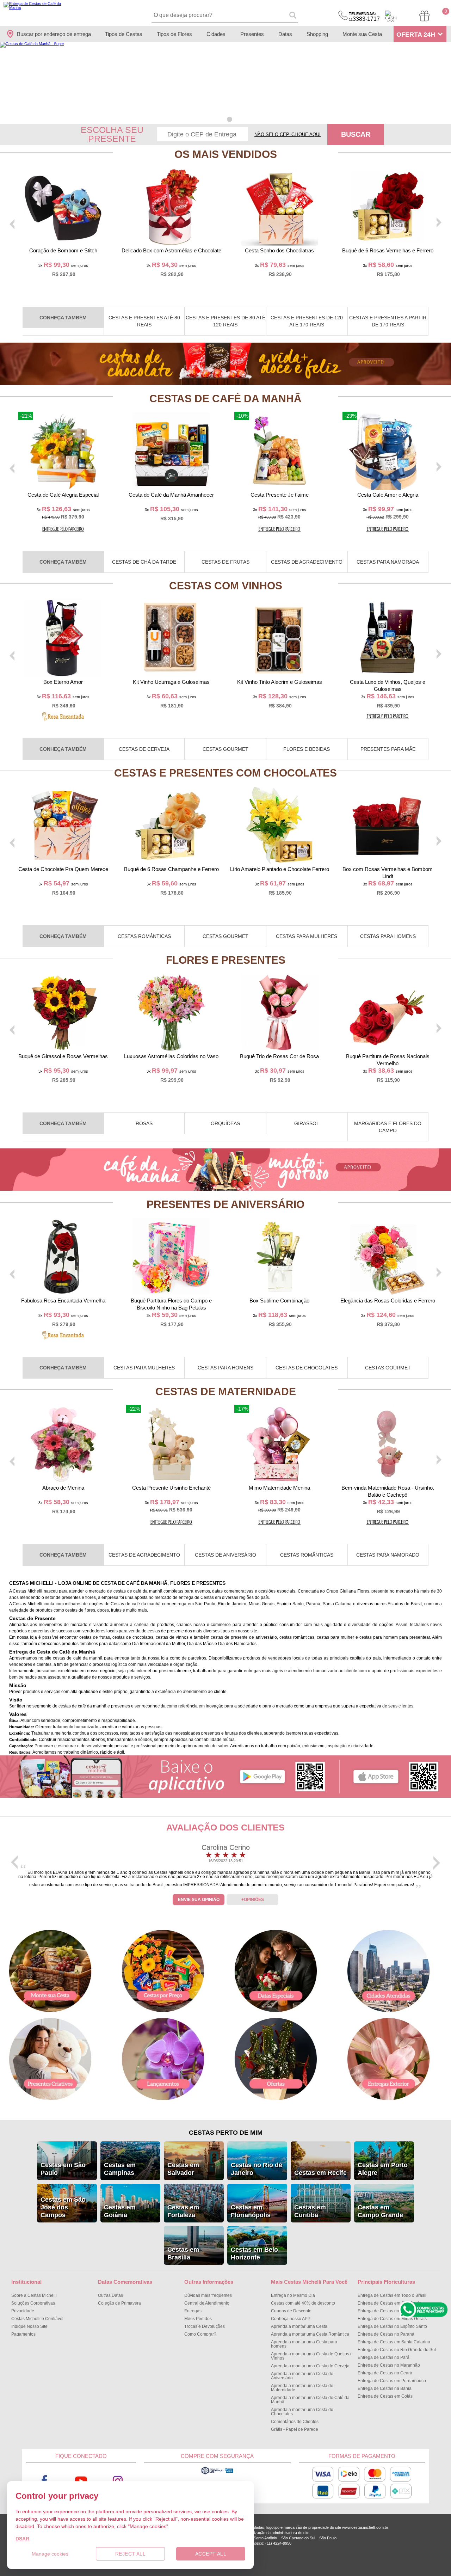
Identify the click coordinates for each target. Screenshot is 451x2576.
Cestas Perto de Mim (226, 2133)
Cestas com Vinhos (226, 586)
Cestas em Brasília (183, 2253)
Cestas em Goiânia (120, 2211)
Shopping (317, 34)
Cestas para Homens (388, 936)
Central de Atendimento (207, 2303)
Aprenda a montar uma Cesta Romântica (310, 2334)
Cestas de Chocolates (307, 1368)
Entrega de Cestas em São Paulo (390, 2303)
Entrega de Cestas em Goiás (385, 2396)
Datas (285, 34)
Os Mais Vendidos (226, 154)
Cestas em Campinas (120, 2169)
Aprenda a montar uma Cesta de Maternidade (302, 2388)
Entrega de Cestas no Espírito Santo (392, 2326)
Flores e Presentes (226, 960)
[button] (221, 119)
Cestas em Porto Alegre (383, 2169)
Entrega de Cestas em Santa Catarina (394, 2342)
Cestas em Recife (320, 2173)
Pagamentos (23, 2334)
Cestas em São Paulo (63, 2169)
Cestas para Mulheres (307, 936)
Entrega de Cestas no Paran (386, 2334)
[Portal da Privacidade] (217, 2473)
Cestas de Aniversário (225, 1555)
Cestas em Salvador (183, 2169)
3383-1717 (364, 17)
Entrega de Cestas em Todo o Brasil (392, 2295)
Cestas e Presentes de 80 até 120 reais (225, 321)
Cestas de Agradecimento (307, 562)
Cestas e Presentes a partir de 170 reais (388, 321)
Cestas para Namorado (388, 1555)
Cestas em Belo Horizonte (254, 2253)
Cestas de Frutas (225, 562)
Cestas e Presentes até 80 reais (144, 321)
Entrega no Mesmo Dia (293, 2295)
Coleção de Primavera (119, 2303)
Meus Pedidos (198, 2319)
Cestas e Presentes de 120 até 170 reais (307, 321)
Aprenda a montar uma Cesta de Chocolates (302, 2412)
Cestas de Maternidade (226, 1391)
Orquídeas (225, 1123)
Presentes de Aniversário (225, 1204)
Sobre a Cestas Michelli (34, 2295)
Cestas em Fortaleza (183, 2211)
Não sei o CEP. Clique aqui (288, 134)
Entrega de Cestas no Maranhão (389, 2365)
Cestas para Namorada (388, 562)
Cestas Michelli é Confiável (37, 2319)
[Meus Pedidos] (424, 16)
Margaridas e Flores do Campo (388, 1127)
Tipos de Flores (174, 34)
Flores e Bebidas (307, 749)
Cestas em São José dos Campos (63, 2207)
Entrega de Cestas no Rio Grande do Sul (397, 2350)
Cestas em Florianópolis (251, 2211)
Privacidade (23, 2311)
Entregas (193, 2311)
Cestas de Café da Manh (225, 398)
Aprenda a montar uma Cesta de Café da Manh (310, 2400)
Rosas (144, 1123)
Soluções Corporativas (33, 2303)
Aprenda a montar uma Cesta (299, 2326)
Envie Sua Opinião (199, 1900)
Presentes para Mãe (388, 749)
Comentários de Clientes (295, 2422)
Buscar (356, 134)
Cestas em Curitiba (310, 2211)
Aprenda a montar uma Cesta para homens (304, 2344)
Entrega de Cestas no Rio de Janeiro (393, 2311)
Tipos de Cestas (124, 34)
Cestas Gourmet (225, 749)
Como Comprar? (200, 2334)
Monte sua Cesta (362, 34)
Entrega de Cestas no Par (384, 2357)
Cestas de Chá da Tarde (144, 562)
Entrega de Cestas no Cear (385, 2373)
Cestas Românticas (144, 936)
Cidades (216, 34)
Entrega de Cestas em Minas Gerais (392, 2319)
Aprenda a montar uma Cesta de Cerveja (310, 2366)
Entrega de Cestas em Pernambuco (392, 2381)
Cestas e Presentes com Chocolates (225, 773)
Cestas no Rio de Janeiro (257, 2169)
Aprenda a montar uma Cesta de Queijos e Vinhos (312, 2356)
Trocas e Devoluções (205, 2326)
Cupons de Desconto (291, 2311)
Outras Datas (110, 2295)
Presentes (252, 34)
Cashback (391, 16)
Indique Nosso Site (29, 2326)
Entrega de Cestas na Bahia (385, 2388)
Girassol (307, 1123)
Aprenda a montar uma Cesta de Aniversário (302, 2376)
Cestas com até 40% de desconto (303, 2303)
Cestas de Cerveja (144, 749)
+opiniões (253, 1900)
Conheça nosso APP (291, 2319)
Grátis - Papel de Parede (295, 2429)
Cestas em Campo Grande (380, 2211)
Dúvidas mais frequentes (208, 2295)
